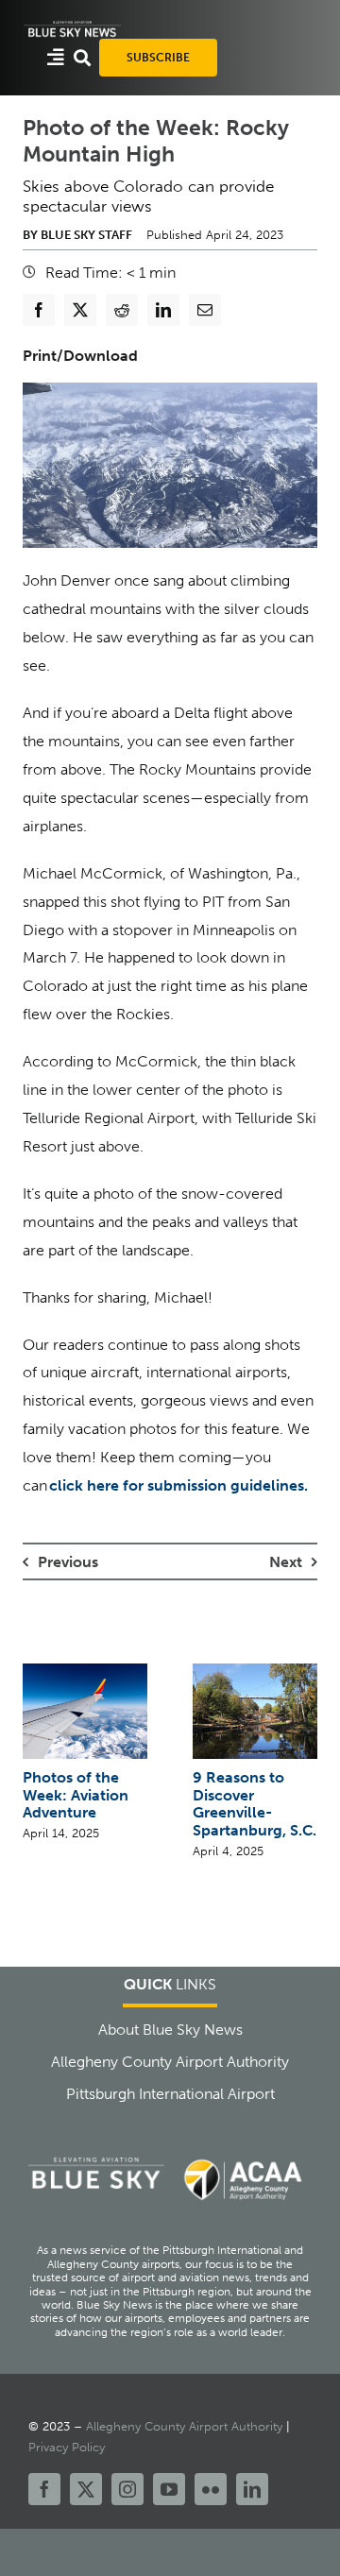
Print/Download (80, 356)
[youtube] (169, 2489)
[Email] (205, 310)
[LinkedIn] (163, 310)
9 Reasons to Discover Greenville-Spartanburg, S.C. (255, 1804)
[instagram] (127, 2489)
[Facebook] (39, 310)
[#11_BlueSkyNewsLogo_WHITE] (72, 26)
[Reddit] (122, 310)
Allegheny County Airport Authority (184, 2426)
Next (286, 1562)
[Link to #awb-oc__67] (82, 58)
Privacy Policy (67, 2447)
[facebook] (44, 2489)
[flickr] (211, 2489)
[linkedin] (252, 2489)
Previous (68, 1562)
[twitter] (86, 2489)
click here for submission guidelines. (178, 1485)
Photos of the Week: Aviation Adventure (76, 1795)
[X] (80, 310)
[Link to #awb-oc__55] (56, 58)
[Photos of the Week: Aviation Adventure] (85, 1672)
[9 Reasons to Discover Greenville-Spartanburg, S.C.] (255, 1672)
